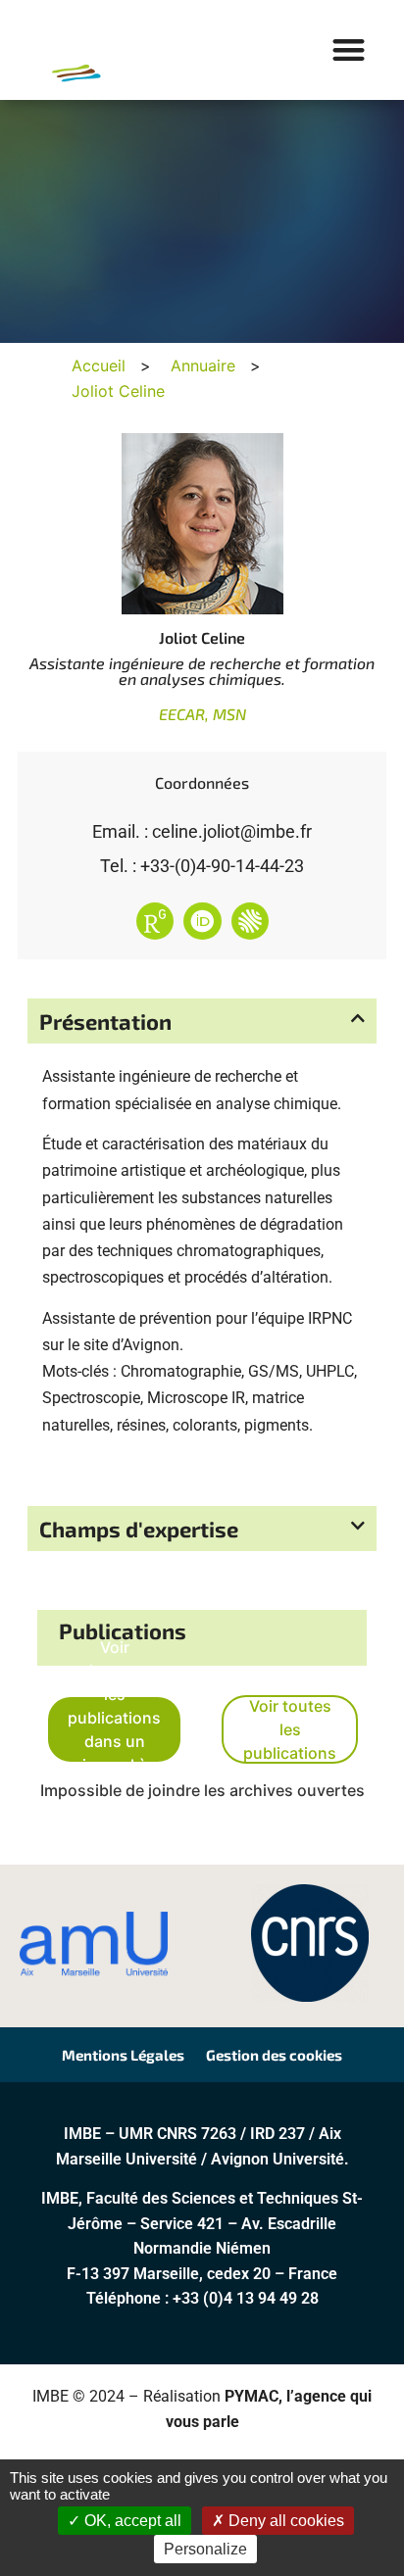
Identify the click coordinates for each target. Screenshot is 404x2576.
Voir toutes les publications (290, 1729)
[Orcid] (202, 921)
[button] (350, 50)
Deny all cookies (284, 2521)
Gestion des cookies (274, 2055)
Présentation (105, 1021)
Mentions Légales (123, 2055)
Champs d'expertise (139, 1529)
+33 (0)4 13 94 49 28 (246, 2298)
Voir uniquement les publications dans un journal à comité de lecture (114, 1729)
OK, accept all (131, 2521)
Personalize (205, 2549)
